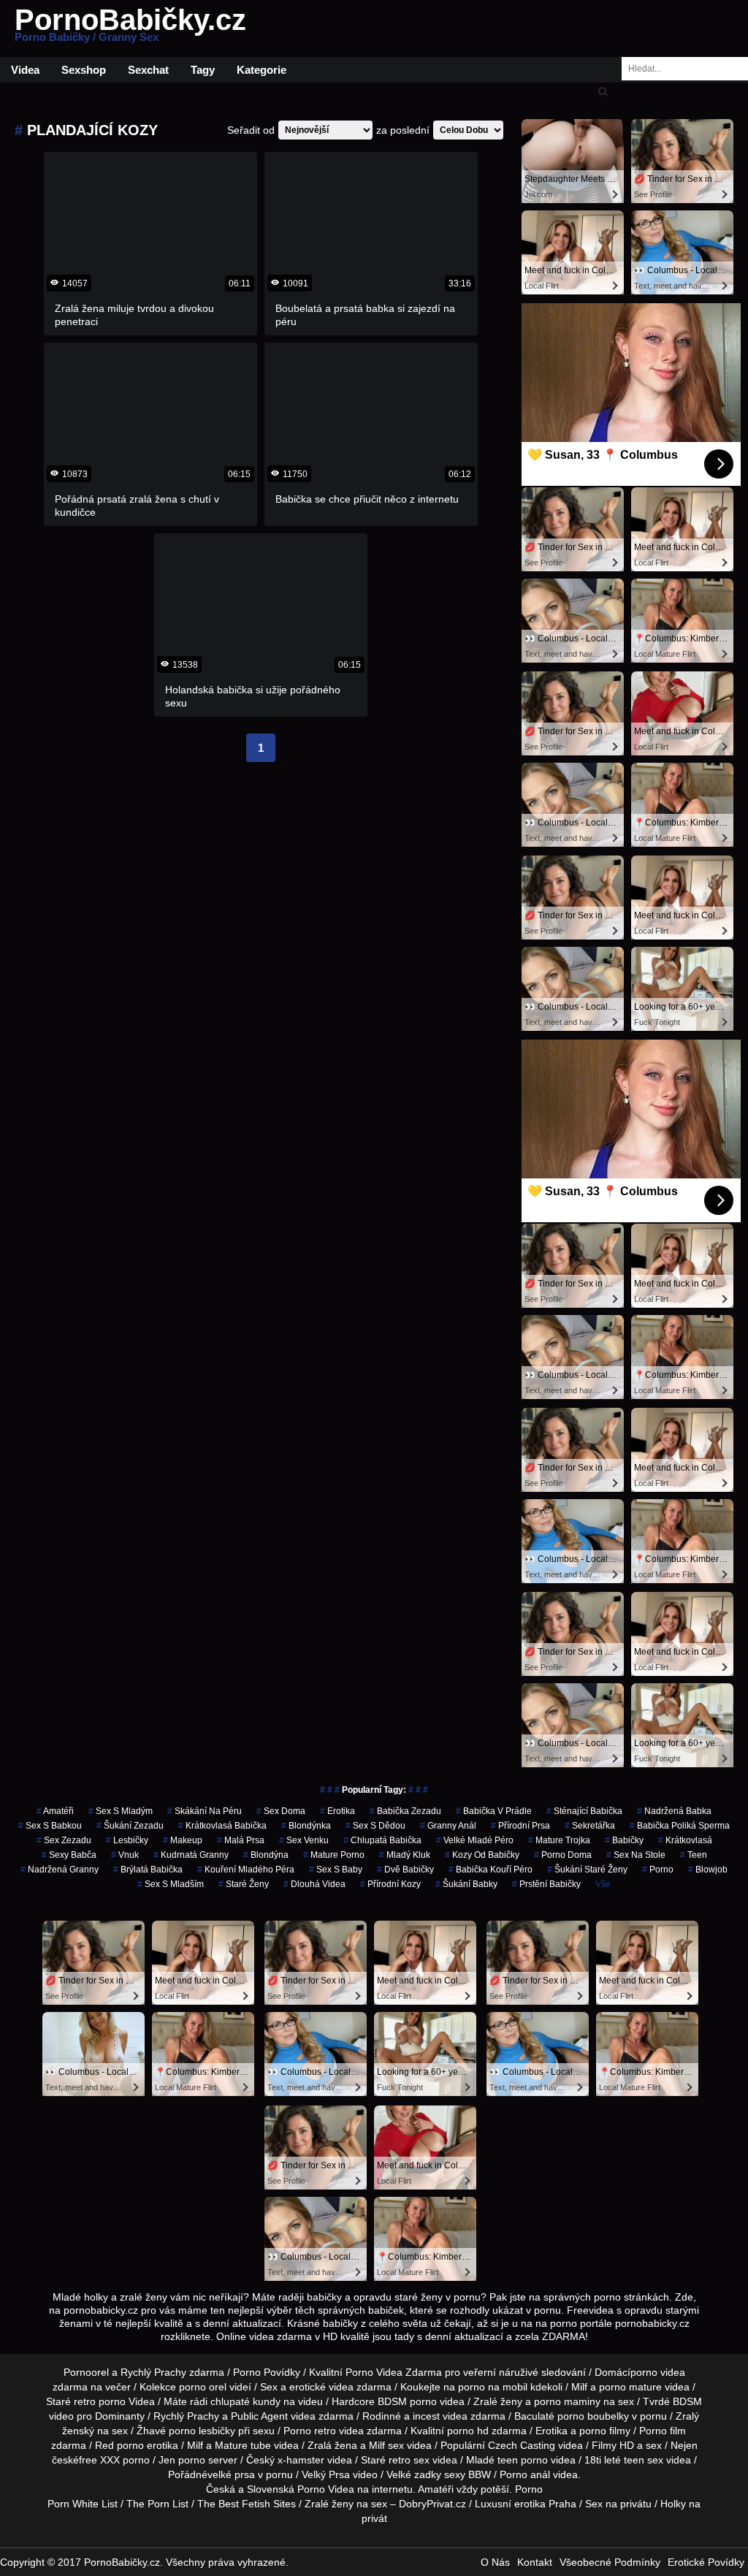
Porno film (663, 2431)
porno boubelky (593, 2416)
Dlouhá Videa (314, 1884)
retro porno (100, 2401)
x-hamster (301, 2460)
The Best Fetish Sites (247, 2504)
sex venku (304, 1840)
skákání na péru (205, 1811)
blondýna (266, 1855)
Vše (603, 1884)
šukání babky (466, 1884)
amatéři (55, 1811)
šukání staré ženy (587, 1870)
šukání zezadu (130, 1826)
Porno (529, 2489)
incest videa (440, 2416)
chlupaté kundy (245, 2401)
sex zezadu (64, 1840)
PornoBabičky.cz (130, 28)
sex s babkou (50, 1826)
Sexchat (148, 70)
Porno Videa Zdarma (394, 2372)
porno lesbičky (202, 2431)
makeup (183, 1840)
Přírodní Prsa (520, 1826)
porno (658, 1870)
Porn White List (83, 2504)
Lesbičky (127, 1840)
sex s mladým (121, 1811)
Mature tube (243, 2445)
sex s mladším (171, 1884)
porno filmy (605, 2431)
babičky (624, 1840)
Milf (377, 2445)
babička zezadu (405, 1811)
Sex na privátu (618, 2504)
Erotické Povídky (706, 2562)
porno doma (563, 1855)
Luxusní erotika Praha (526, 2504)
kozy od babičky (482, 1855)
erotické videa (321, 2387)
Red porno (119, 2445)
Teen (694, 1855)
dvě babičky (405, 1870)
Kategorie (262, 70)
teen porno (523, 2460)
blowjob (708, 1870)
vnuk (125, 1855)
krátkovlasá (685, 1840)
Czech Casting (522, 2445)
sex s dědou (375, 1826)
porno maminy (567, 2401)
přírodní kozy (390, 1884)
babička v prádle (494, 1811)
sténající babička (584, 1811)
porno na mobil (493, 2387)
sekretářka (590, 1826)
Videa (25, 70)
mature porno (334, 1855)
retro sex (409, 2460)
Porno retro (310, 2431)
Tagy (203, 70)
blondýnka (306, 1826)
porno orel (203, 2387)
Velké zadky (414, 2474)
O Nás (495, 2562)
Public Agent (259, 2416)
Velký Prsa (326, 2474)
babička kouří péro (491, 1870)
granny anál (448, 1826)
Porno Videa (326, 2489)
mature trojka (559, 1840)
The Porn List (157, 2504)
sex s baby (336, 1870)
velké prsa (231, 2474)
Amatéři (436, 2489)
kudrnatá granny (191, 1855)
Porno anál (525, 2474)
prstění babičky (546, 1884)
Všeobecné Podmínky (610, 2562)
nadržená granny (60, 1870)
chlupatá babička (382, 1840)
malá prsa (241, 1840)
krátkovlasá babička (222, 1826)
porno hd (468, 2431)
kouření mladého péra (246, 1870)
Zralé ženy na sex (346, 2504)
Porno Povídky (267, 2372)
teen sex (644, 2460)
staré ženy (244, 1884)
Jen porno (182, 2460)
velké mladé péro (475, 1840)
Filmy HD (613, 2445)
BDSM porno (407, 2401)
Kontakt (535, 2562)
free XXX (99, 2460)
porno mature (630, 2387)
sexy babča (69, 1855)
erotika (337, 1811)
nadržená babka (674, 1811)
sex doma (281, 1811)
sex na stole (636, 1855)
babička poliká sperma (680, 1826)
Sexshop (84, 70)
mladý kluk (405, 1855)
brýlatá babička (148, 1870)
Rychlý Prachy (153, 2372)
